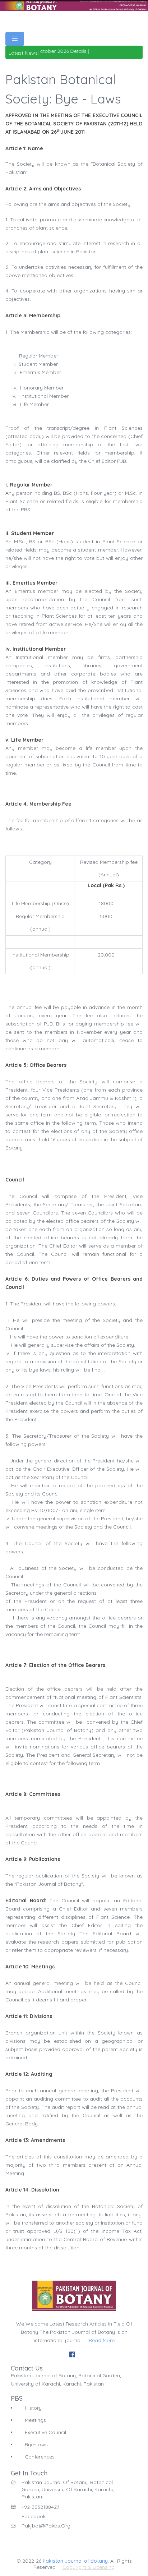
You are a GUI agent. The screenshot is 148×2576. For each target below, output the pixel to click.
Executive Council (45, 2432)
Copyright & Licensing (89, 2567)
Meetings (35, 2420)
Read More (102, 2340)
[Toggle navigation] (15, 39)
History (33, 2408)
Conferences (40, 2457)
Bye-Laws (36, 2444)
